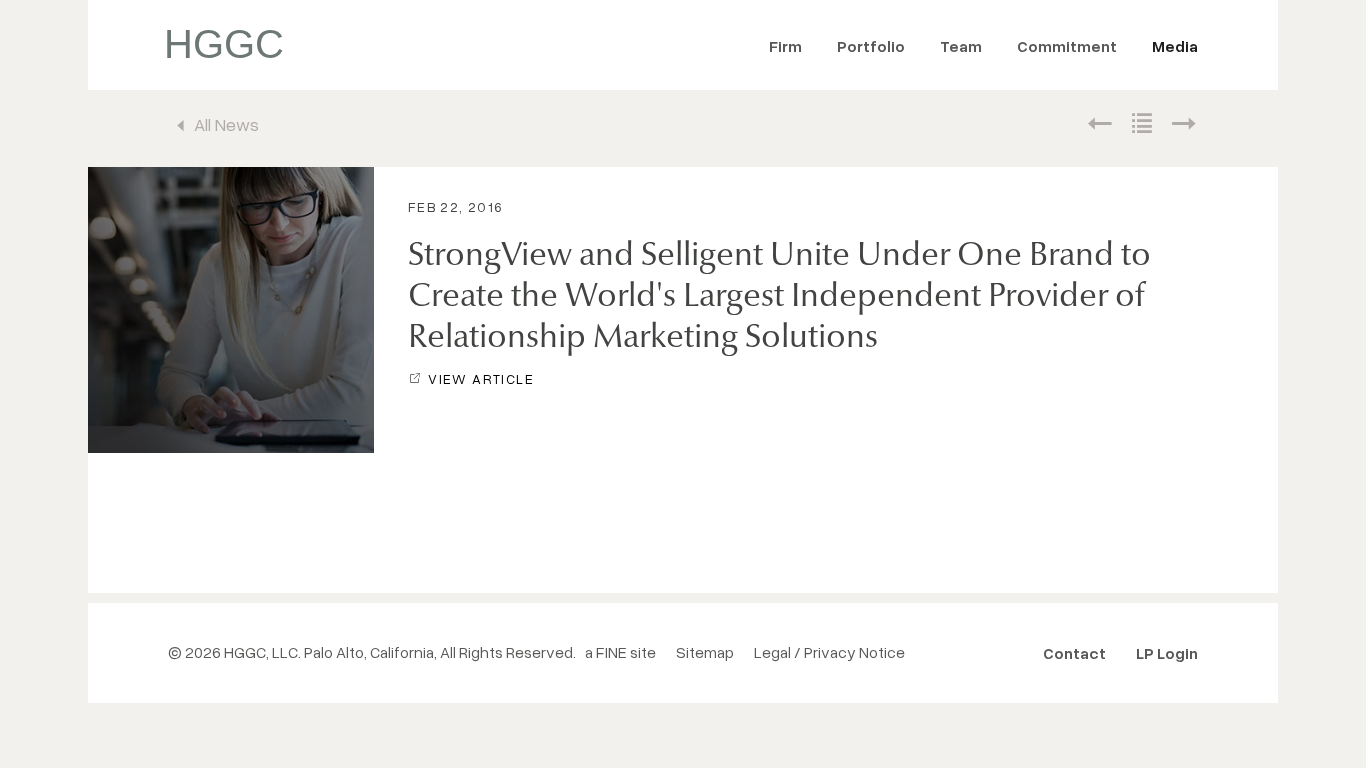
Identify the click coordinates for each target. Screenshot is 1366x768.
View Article (481, 378)
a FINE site (620, 652)
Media (1175, 46)
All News (226, 124)
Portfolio (871, 46)
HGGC (224, 44)
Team (961, 46)
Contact (1074, 653)
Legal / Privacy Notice (829, 652)
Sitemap (705, 652)
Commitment (1067, 46)
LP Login (1167, 653)
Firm (785, 46)
